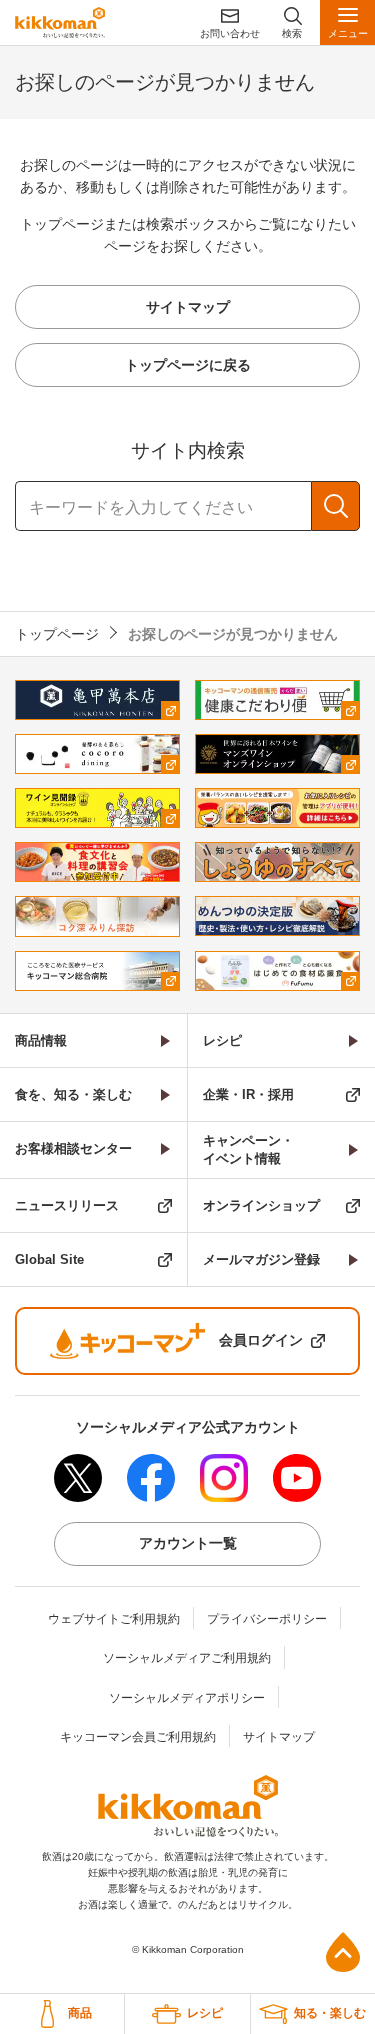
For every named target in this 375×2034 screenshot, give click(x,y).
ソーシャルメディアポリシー (187, 1698)
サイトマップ (279, 1737)
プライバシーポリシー (267, 1619)
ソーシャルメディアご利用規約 (187, 1658)
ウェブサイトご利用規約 (114, 1619)
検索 (335, 506)
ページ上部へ (343, 1952)
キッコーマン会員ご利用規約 (138, 1737)
